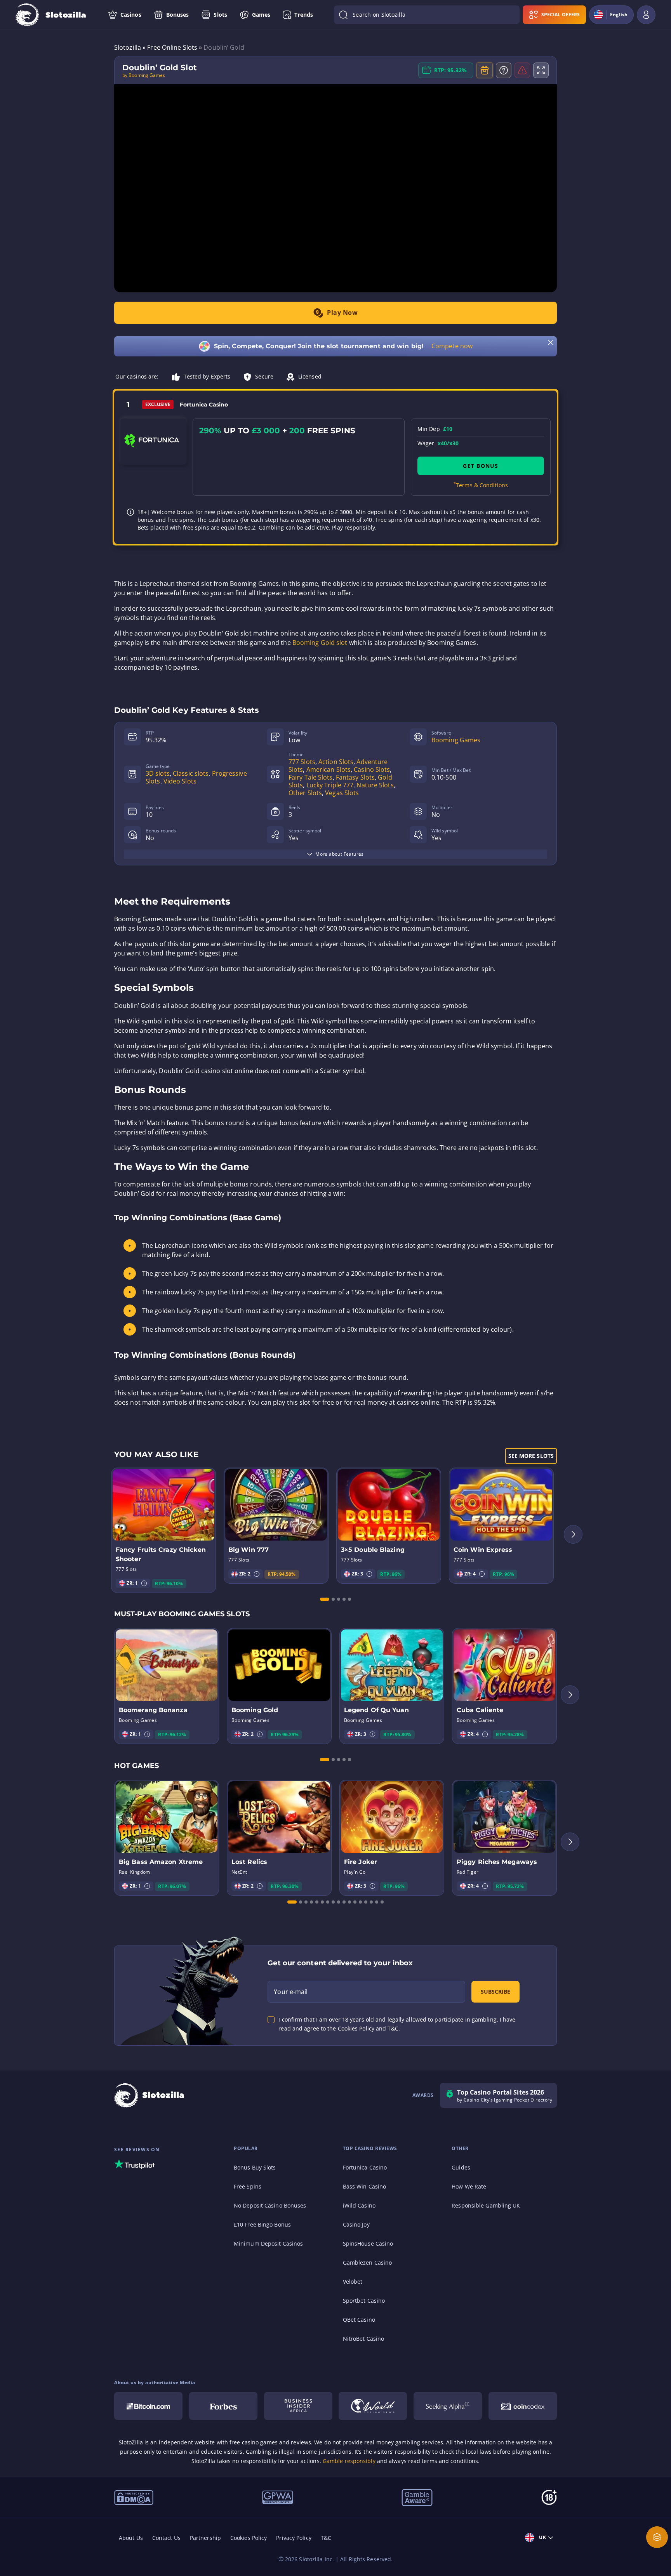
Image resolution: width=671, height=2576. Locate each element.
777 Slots (302, 762)
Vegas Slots (342, 793)
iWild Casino (359, 2205)
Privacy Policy (294, 2538)
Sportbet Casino (364, 2301)
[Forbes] (223, 2406)
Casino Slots (372, 769)
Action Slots (336, 762)
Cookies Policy (249, 2538)
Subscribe (495, 1991)
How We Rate (469, 2186)
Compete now (452, 346)
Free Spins (248, 2186)
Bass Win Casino (365, 2186)
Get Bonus (481, 466)
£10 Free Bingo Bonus (262, 2224)
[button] (144, 1583)
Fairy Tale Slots (311, 777)
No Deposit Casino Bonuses (270, 2205)
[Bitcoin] (148, 2406)
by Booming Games (144, 75)
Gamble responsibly (349, 2461)
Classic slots (191, 773)
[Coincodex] (523, 2406)
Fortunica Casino (365, 2167)
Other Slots (305, 793)
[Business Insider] (298, 2406)
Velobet (353, 2282)
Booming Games (456, 740)
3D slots (158, 773)
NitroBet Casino (364, 2339)
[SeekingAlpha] (448, 2406)
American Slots (329, 769)
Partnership (205, 2538)
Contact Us (166, 2538)
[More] (657, 2537)
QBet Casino (359, 2320)
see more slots (531, 1456)
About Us (131, 2538)
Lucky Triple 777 (330, 785)
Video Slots (180, 781)
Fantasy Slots (355, 777)
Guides (461, 2167)
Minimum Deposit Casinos (268, 2243)
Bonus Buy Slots (255, 2167)
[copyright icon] (373, 2406)
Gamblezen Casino (368, 2262)
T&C (326, 2538)
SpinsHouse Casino (368, 2243)
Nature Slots (375, 785)
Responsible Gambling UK (486, 2205)
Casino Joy (356, 2224)
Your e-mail (291, 1992)
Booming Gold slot (320, 643)
